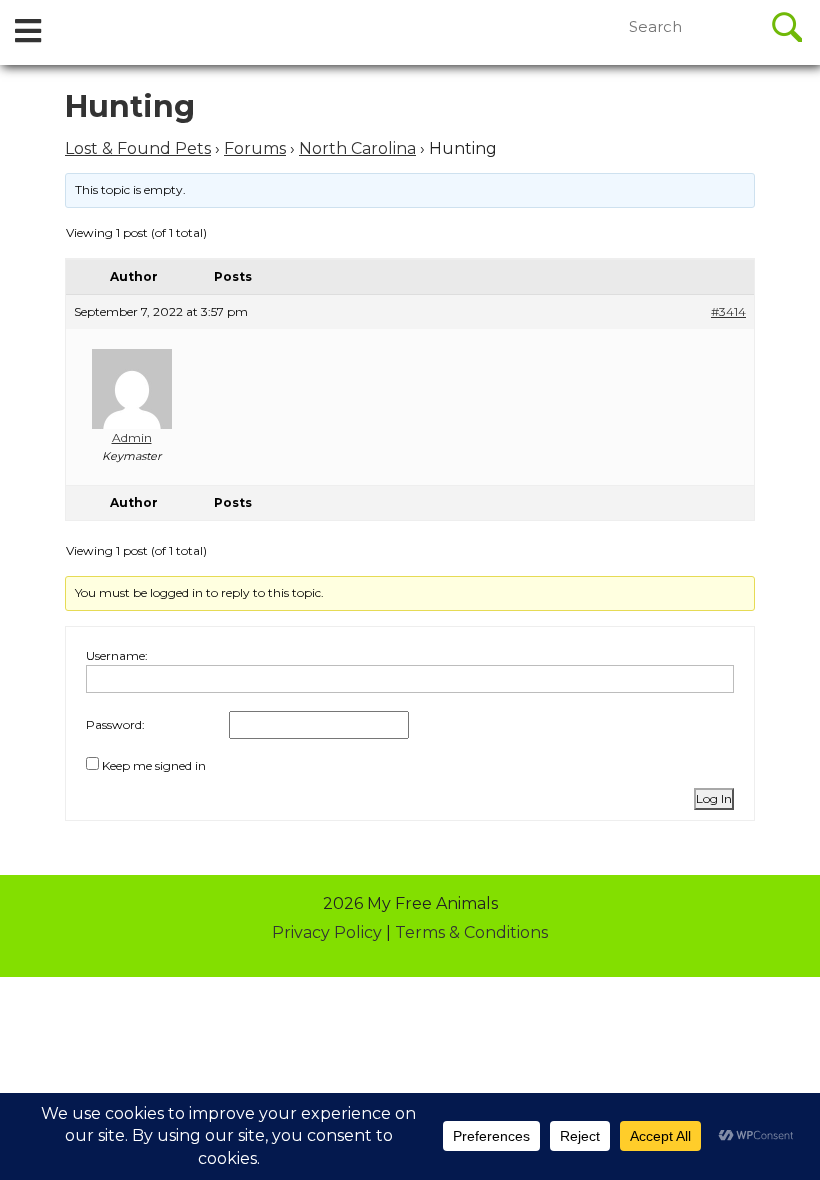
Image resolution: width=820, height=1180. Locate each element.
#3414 (728, 311)
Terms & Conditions (471, 932)
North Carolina (357, 148)
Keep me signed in (154, 765)
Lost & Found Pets (138, 148)
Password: (115, 724)
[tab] (28, 32)
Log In (714, 798)
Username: (117, 655)
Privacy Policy (327, 932)
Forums (255, 148)
